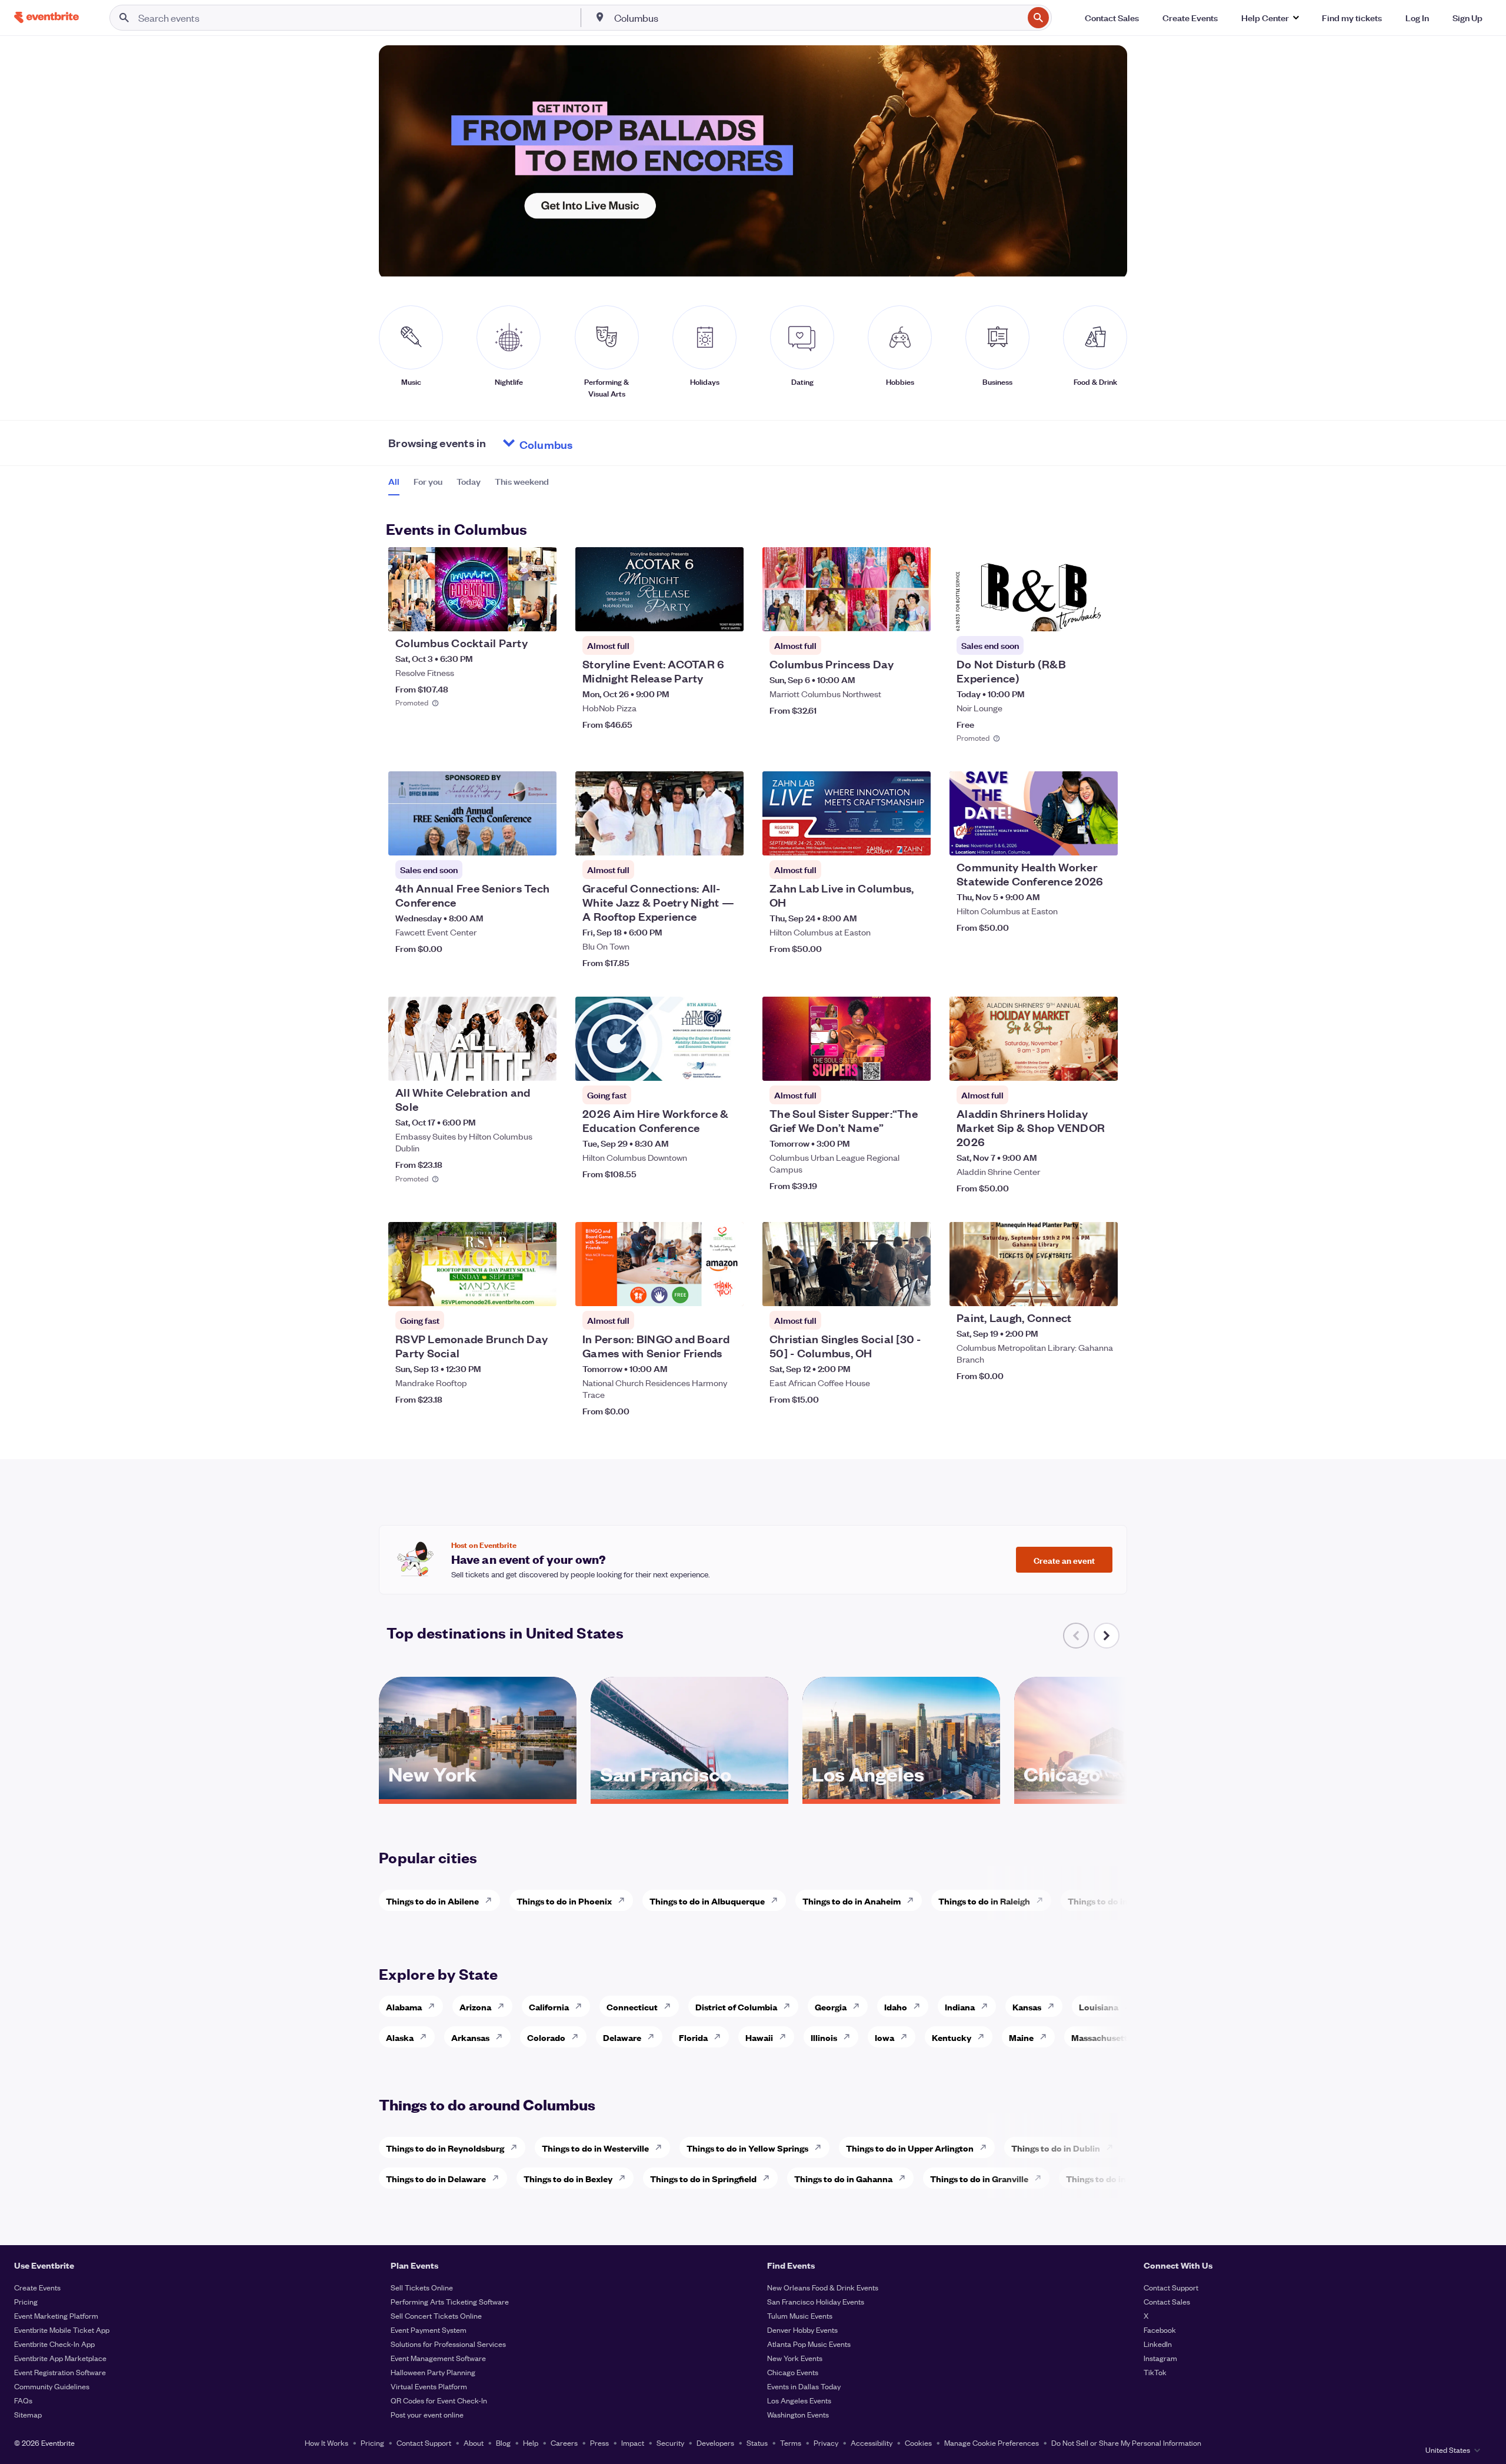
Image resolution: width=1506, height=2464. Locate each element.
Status (757, 2443)
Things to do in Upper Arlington (910, 2148)
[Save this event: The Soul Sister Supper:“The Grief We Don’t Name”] (886, 1064)
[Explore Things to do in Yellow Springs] (821, 2147)
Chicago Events (793, 2372)
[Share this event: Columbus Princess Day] (914, 615)
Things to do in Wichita (1114, 1901)
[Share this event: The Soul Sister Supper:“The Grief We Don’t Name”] (914, 1064)
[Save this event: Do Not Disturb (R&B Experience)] (1073, 615)
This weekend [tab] (522, 481)
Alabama (404, 2007)
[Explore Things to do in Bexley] (625, 2178)
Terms (791, 2443)
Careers (564, 2443)
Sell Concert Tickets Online (436, 2315)
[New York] (478, 1795)
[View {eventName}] (472, 589)
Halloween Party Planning (433, 2372)
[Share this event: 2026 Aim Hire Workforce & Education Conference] (727, 1064)
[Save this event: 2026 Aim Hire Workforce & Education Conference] (699, 1064)
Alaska (400, 2037)
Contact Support (1171, 2287)
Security (670, 2443)
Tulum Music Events (800, 2315)
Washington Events (798, 2414)
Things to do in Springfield (703, 2178)
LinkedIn (1158, 2344)
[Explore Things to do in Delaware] (499, 2178)
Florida (693, 2037)
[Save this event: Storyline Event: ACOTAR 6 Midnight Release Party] (699, 615)
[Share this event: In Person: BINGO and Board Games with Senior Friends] (727, 1290)
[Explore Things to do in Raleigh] (1043, 1900)
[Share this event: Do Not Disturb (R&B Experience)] (1101, 615)
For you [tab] (428, 481)
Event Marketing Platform (56, 2315)
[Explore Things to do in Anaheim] (914, 1900)
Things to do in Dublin (1056, 2148)
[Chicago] (1113, 1795)
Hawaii (759, 2037)
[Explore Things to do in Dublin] (1113, 2147)
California (549, 2007)
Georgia (831, 2007)
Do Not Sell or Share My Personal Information (1126, 2443)
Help (531, 2443)
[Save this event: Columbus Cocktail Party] (512, 615)
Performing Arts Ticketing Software (450, 2301)
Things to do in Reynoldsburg (445, 2148)
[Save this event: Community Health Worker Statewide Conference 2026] (1073, 839)
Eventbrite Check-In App (54, 2344)
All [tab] (394, 481)
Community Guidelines (52, 2386)
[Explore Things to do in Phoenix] (625, 1900)
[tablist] (469, 485)
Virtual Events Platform (429, 2386)
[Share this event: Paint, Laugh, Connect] (1101, 1290)
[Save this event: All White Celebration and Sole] (512, 1064)
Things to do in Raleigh (984, 1901)
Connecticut (632, 2007)
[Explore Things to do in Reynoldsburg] (517, 2147)
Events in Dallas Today (804, 2386)
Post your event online (427, 2414)
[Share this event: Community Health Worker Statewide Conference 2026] (1101, 839)
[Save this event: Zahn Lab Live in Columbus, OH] (886, 839)
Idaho (896, 2007)
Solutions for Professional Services (448, 2344)
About (474, 2443)
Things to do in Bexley (568, 2178)
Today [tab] (469, 481)
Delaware (622, 2037)
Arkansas (470, 2037)
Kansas (1027, 2007)
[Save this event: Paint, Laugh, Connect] (1073, 1290)
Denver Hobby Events (802, 2330)
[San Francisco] (689, 1795)
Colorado (546, 2037)
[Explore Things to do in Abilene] (492, 1900)
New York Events (795, 2358)
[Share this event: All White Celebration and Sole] (540, 1064)
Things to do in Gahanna (843, 2178)
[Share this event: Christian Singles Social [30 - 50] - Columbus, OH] (914, 1290)
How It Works (326, 2443)
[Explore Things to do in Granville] (1041, 2178)
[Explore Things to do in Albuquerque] (778, 1900)
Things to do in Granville (979, 2178)
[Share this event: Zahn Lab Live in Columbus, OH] (914, 839)
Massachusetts (1102, 2037)
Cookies (918, 2443)
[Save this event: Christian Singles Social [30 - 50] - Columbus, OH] (886, 1290)
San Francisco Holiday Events (816, 2301)
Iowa (884, 2037)
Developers (715, 2443)
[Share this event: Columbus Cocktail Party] (540, 615)
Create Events (37, 2287)
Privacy (826, 2443)
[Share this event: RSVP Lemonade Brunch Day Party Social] (540, 1290)
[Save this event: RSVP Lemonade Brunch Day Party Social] (512, 1290)
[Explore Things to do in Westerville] (662, 2147)
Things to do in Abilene (432, 1901)
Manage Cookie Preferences (992, 2443)
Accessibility (872, 2443)
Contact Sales (1167, 2301)
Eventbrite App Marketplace (60, 2358)
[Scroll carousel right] (1107, 1636)
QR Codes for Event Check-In (439, 2400)
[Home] (46, 17)
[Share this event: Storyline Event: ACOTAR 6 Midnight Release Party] (727, 615)
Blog (503, 2443)
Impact (633, 2443)
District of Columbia (736, 2007)
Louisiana (1099, 2007)
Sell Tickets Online (422, 2287)
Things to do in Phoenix (564, 1901)
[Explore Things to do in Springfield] (769, 2178)
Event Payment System (429, 2330)
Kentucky (952, 2037)
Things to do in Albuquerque (707, 1901)
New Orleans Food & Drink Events (823, 2287)
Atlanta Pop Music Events (809, 2344)
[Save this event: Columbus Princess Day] (886, 615)
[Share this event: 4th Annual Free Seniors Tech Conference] (540, 839)
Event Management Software (438, 2358)
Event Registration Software (60, 2372)
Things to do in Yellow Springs (747, 2148)
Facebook (1160, 2330)
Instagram (1160, 2358)
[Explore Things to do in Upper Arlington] (987, 2147)
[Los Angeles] (901, 1795)
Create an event (1064, 1560)
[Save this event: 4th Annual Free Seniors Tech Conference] (512, 839)
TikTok (1155, 2372)
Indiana (960, 2007)
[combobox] (817, 18)
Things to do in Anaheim (852, 1901)
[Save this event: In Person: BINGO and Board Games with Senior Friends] (699, 1290)
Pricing (26, 2301)
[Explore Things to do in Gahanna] (905, 2178)
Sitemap (28, 2414)
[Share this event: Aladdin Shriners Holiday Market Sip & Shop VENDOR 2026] (1101, 1064)
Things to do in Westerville (595, 2148)
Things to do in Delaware (436, 2178)
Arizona (475, 2007)
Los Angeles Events (799, 2400)
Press (599, 2443)
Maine (1021, 2037)
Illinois (824, 2037)
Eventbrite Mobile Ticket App (62, 2330)
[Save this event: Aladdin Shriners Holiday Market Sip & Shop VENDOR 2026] (1073, 1064)
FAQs (23, 2400)
